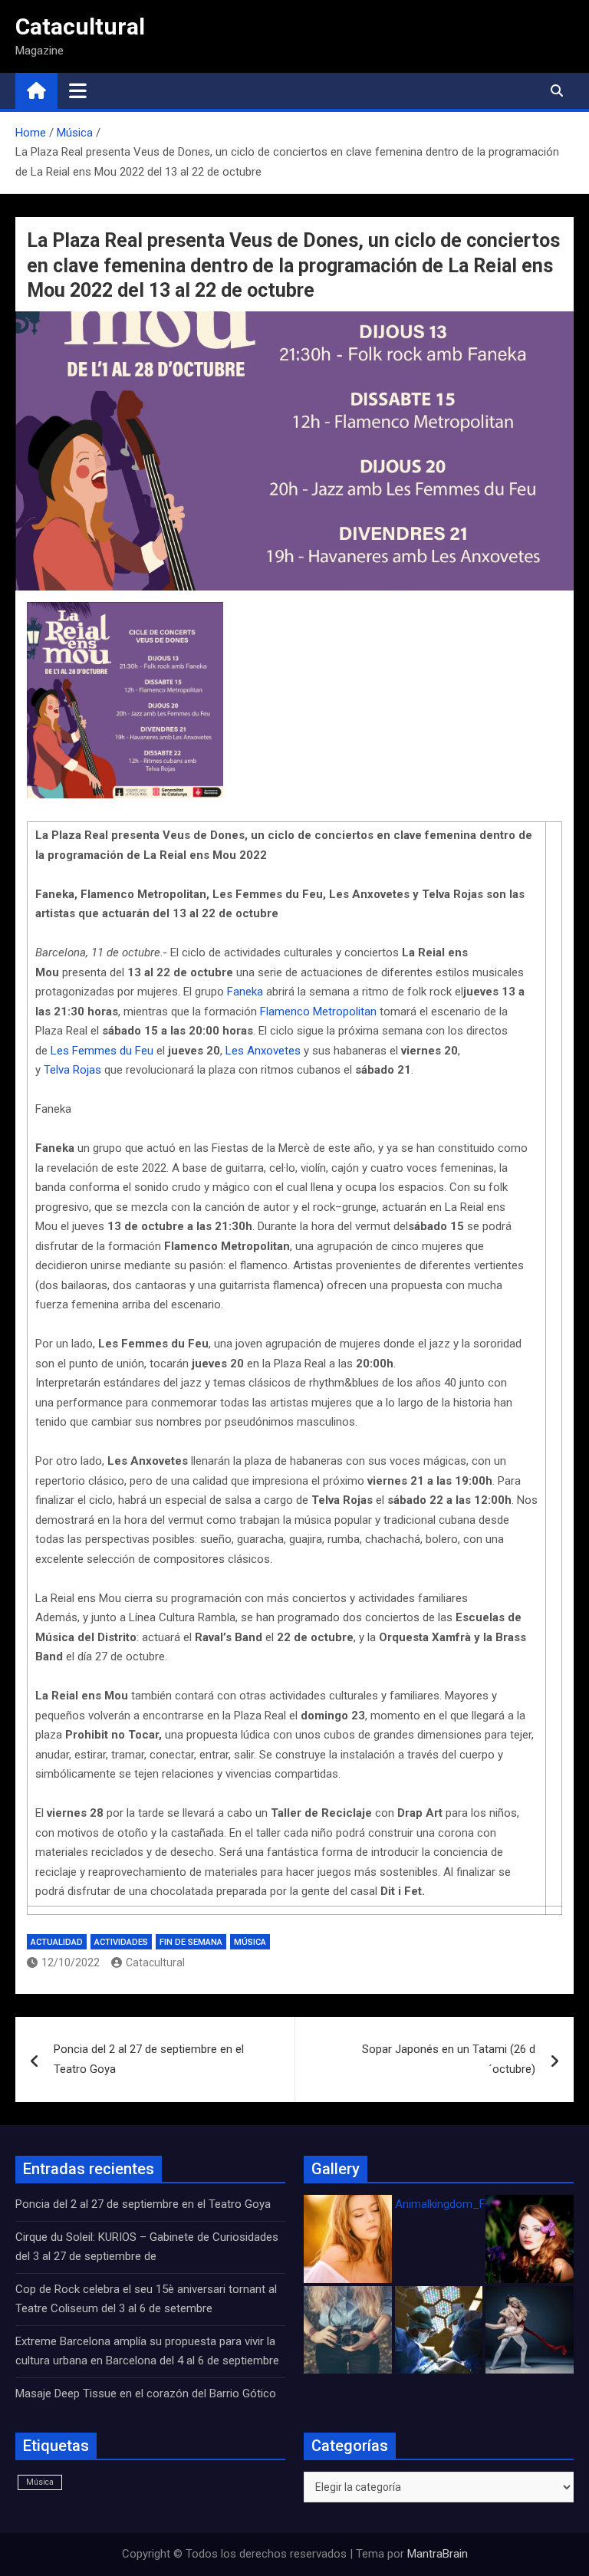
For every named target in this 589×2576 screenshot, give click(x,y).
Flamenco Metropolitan (318, 1012)
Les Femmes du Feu (102, 1051)
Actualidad (57, 1942)
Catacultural (80, 26)
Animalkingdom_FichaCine (462, 2204)
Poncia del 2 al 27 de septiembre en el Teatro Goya (149, 2059)
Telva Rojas (72, 1070)
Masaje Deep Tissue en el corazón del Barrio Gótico (147, 2393)
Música (250, 1942)
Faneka (245, 992)
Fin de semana (191, 1942)
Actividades (121, 1942)
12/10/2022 (71, 1962)
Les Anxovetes (263, 1051)
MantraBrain (438, 2554)
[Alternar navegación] (78, 90)
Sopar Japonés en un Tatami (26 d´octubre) (449, 2059)
